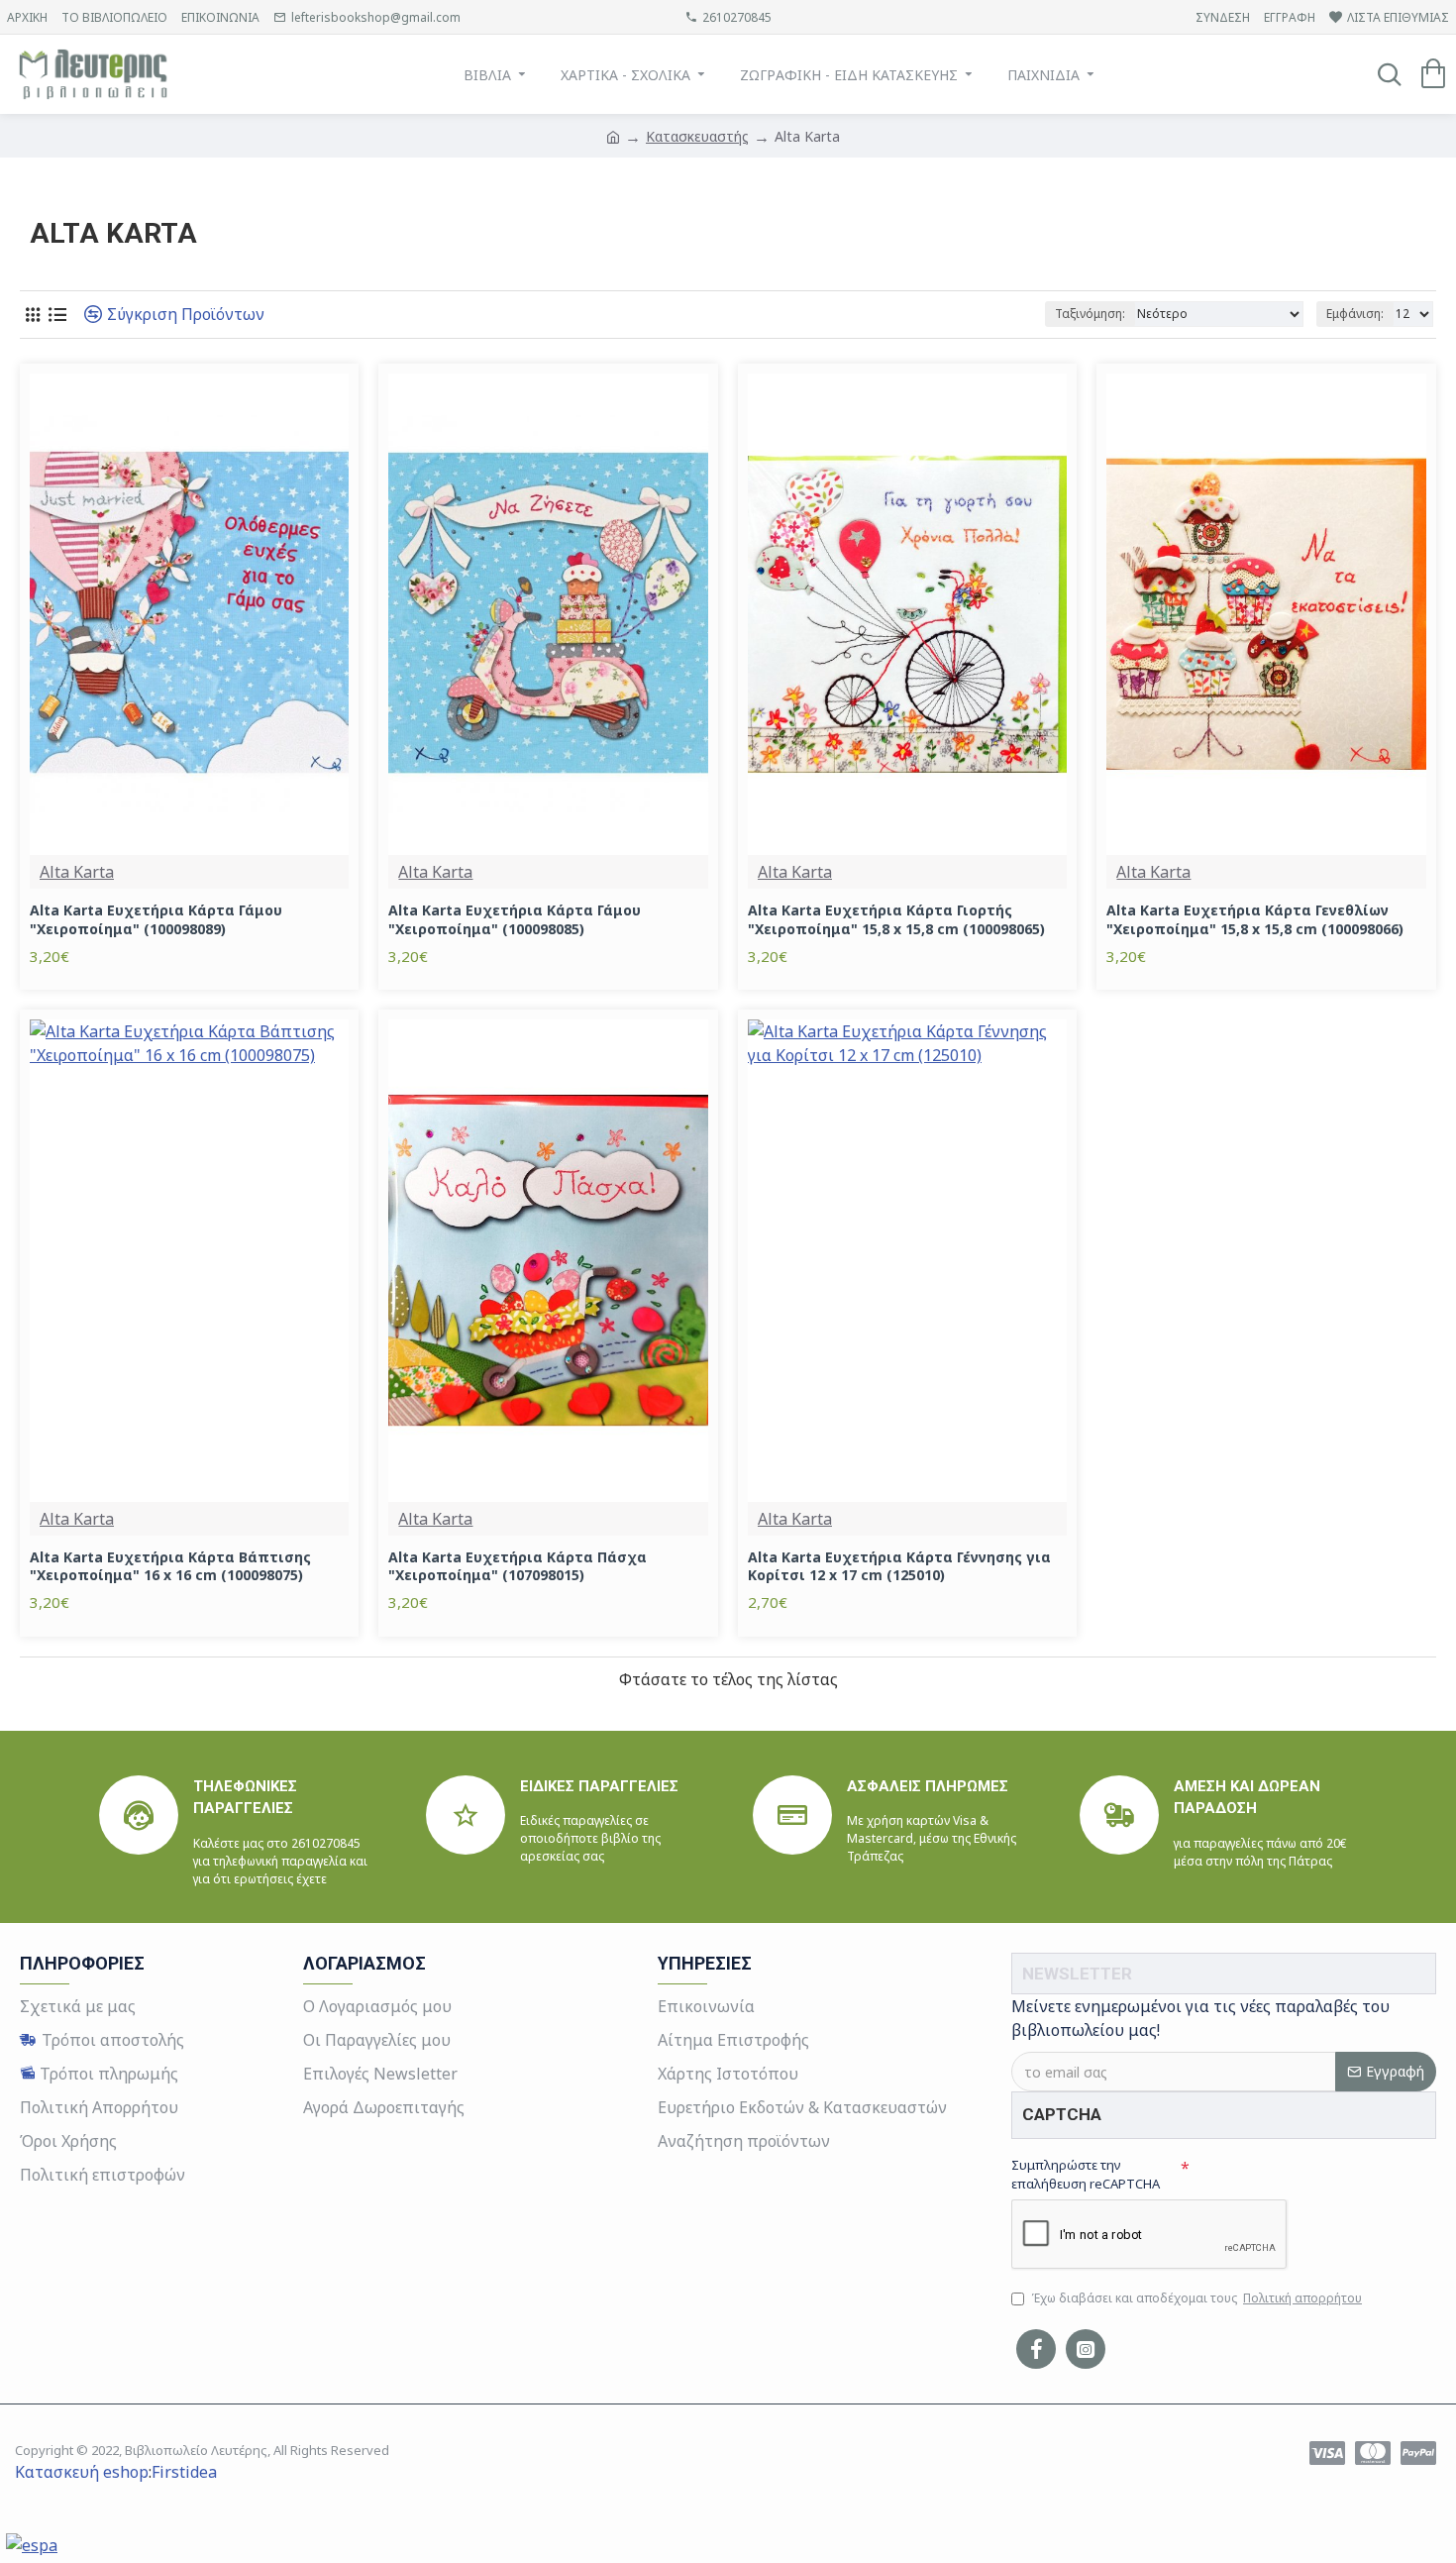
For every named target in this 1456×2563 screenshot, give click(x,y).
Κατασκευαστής (697, 136)
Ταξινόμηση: (1090, 314)
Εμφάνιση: (1355, 314)
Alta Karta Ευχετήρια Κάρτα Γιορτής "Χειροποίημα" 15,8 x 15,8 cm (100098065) (896, 919)
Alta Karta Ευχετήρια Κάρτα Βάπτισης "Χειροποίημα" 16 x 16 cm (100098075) (170, 1566)
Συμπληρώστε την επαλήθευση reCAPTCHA (1086, 2175)
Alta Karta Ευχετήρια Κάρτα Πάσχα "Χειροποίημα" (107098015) (518, 1566)
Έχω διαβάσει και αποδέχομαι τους (1196, 2298)
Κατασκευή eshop (82, 2472)
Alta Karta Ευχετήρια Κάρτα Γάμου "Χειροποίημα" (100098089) (156, 919)
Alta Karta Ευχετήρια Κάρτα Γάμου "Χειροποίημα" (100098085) (515, 919)
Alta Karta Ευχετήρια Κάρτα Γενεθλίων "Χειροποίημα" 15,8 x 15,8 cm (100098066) (1255, 919)
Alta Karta (77, 872)
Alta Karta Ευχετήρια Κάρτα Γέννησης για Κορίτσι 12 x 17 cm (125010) (899, 1566)
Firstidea (184, 2472)
